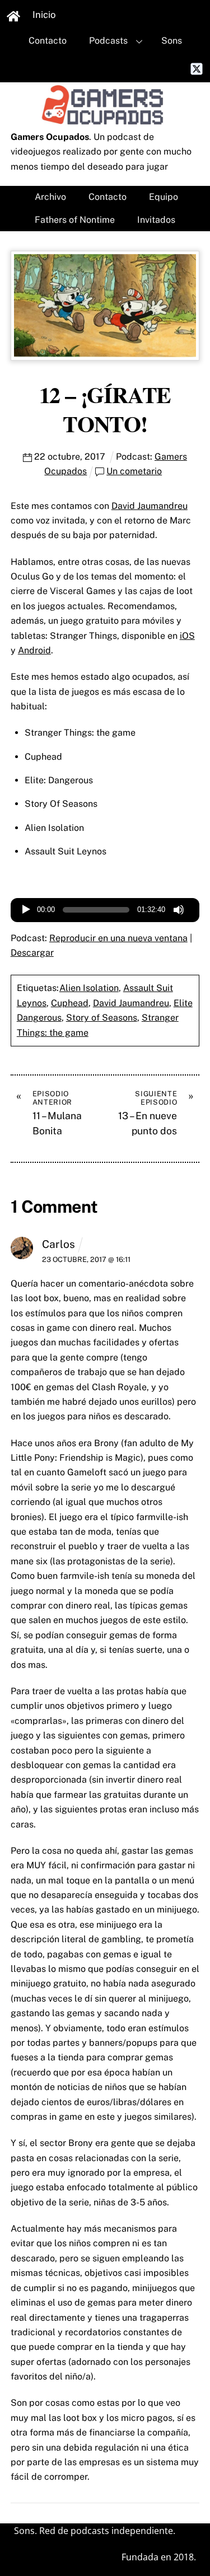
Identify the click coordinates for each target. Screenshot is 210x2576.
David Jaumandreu (150, 506)
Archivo (50, 197)
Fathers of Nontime (75, 220)
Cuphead (70, 1003)
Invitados (156, 220)
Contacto (48, 41)
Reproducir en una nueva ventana (118, 938)
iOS (187, 636)
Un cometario (134, 471)
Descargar (32, 953)
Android (34, 650)
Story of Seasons (102, 1018)
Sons (172, 41)
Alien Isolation (89, 988)
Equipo (164, 197)
